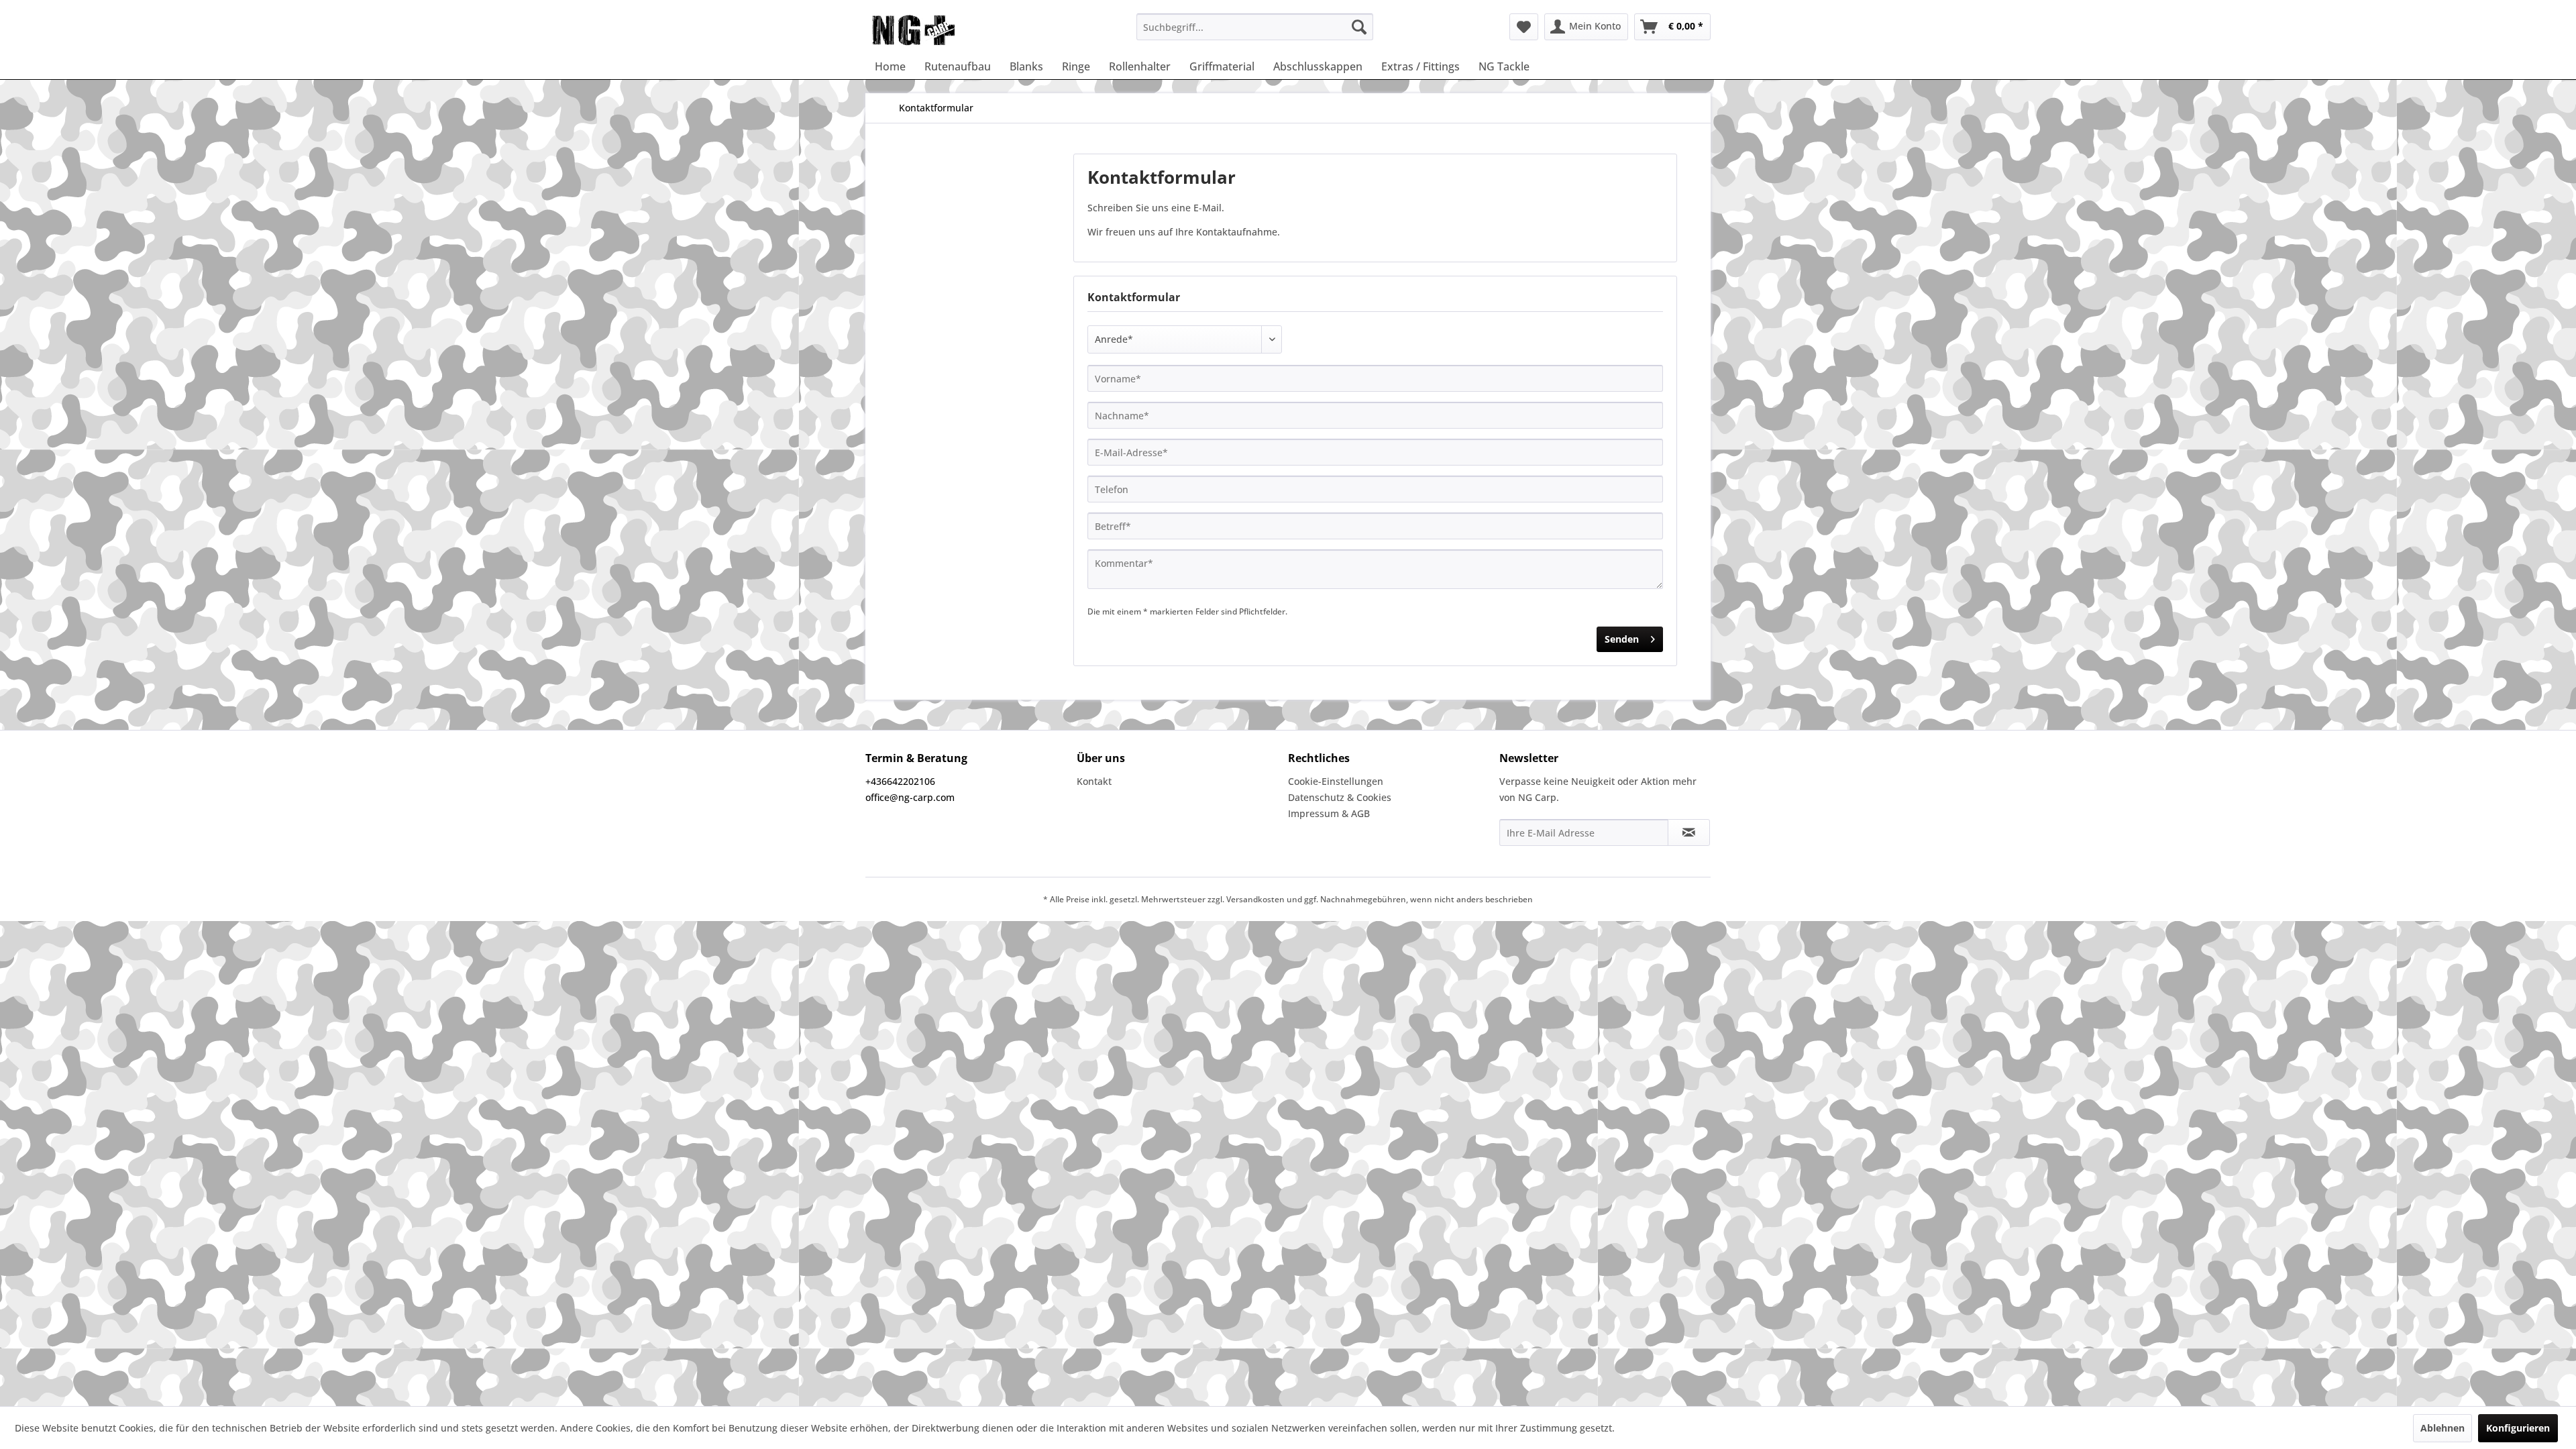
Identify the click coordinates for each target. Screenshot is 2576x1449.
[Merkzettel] (1524, 27)
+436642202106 (900, 781)
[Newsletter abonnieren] (1689, 833)
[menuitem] (1255, 27)
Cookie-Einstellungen (1336, 781)
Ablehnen (2443, 1428)
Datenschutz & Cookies (1340, 797)
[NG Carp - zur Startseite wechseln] (935, 30)
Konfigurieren (2518, 1428)
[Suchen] (1359, 27)
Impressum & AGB (1329, 813)
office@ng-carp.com (910, 797)
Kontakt (1094, 781)
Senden (1622, 639)
